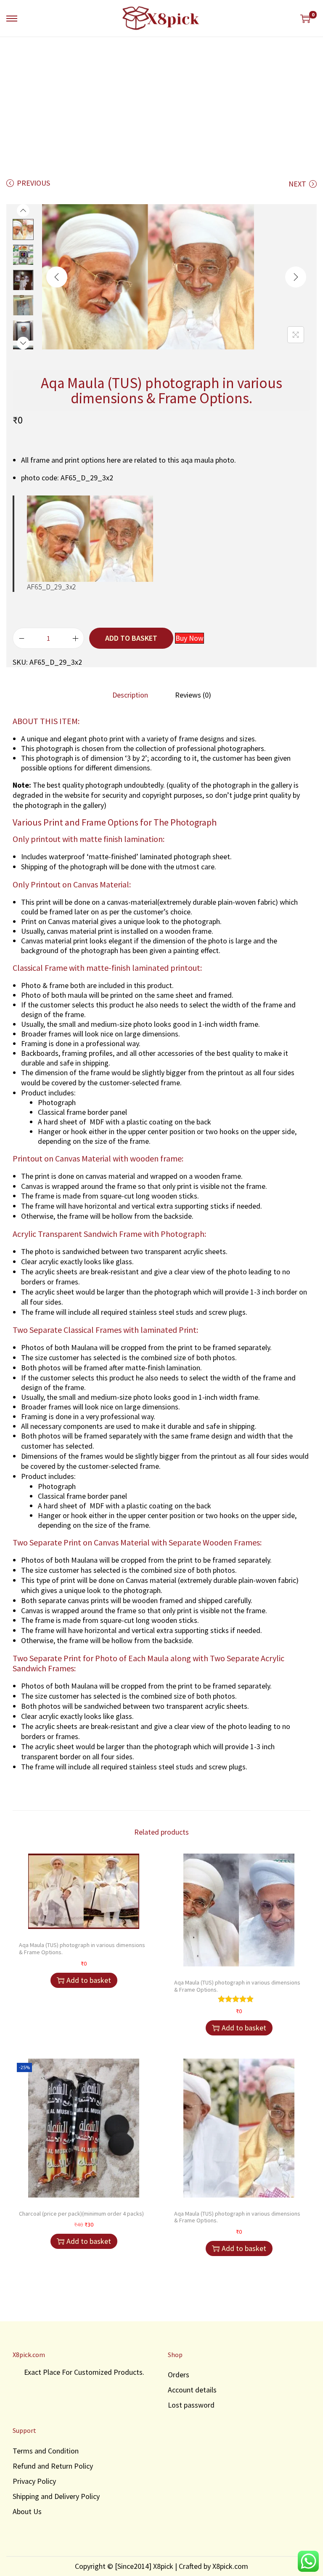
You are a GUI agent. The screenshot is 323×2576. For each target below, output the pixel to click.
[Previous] (57, 277)
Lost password (191, 2405)
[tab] (130, 695)
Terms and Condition (46, 2451)
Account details (192, 2390)
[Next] (296, 277)
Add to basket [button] (89, 1980)
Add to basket (131, 638)
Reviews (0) (193, 695)
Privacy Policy (34, 2481)
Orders (179, 2375)
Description (130, 695)
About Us (27, 2511)
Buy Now (189, 638)
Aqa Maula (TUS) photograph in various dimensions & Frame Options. (82, 1949)
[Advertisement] (161, 100)
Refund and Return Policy (53, 2466)
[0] (305, 19)
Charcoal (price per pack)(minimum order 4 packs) (81, 2214)
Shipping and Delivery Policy (56, 2496)
